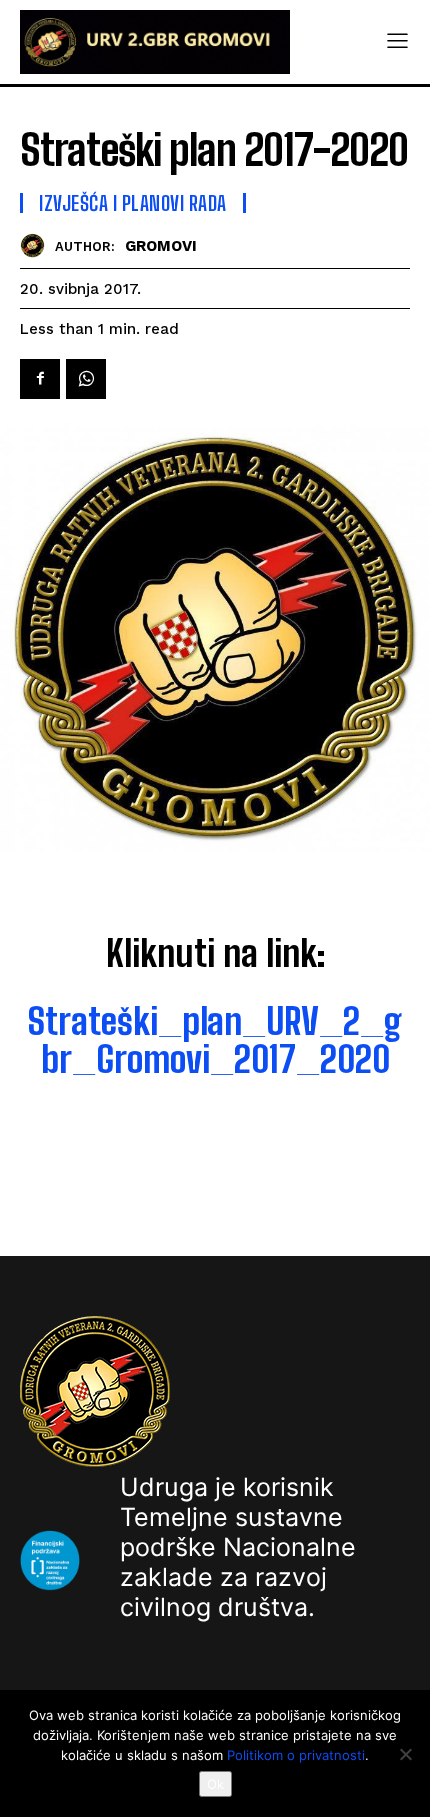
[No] (405, 1754)
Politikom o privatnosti (296, 1755)
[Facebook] (40, 379)
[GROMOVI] (37, 245)
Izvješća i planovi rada (133, 203)
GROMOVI (161, 246)
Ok (215, 1784)
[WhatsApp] (86, 379)
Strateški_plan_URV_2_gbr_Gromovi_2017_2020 (215, 1040)
